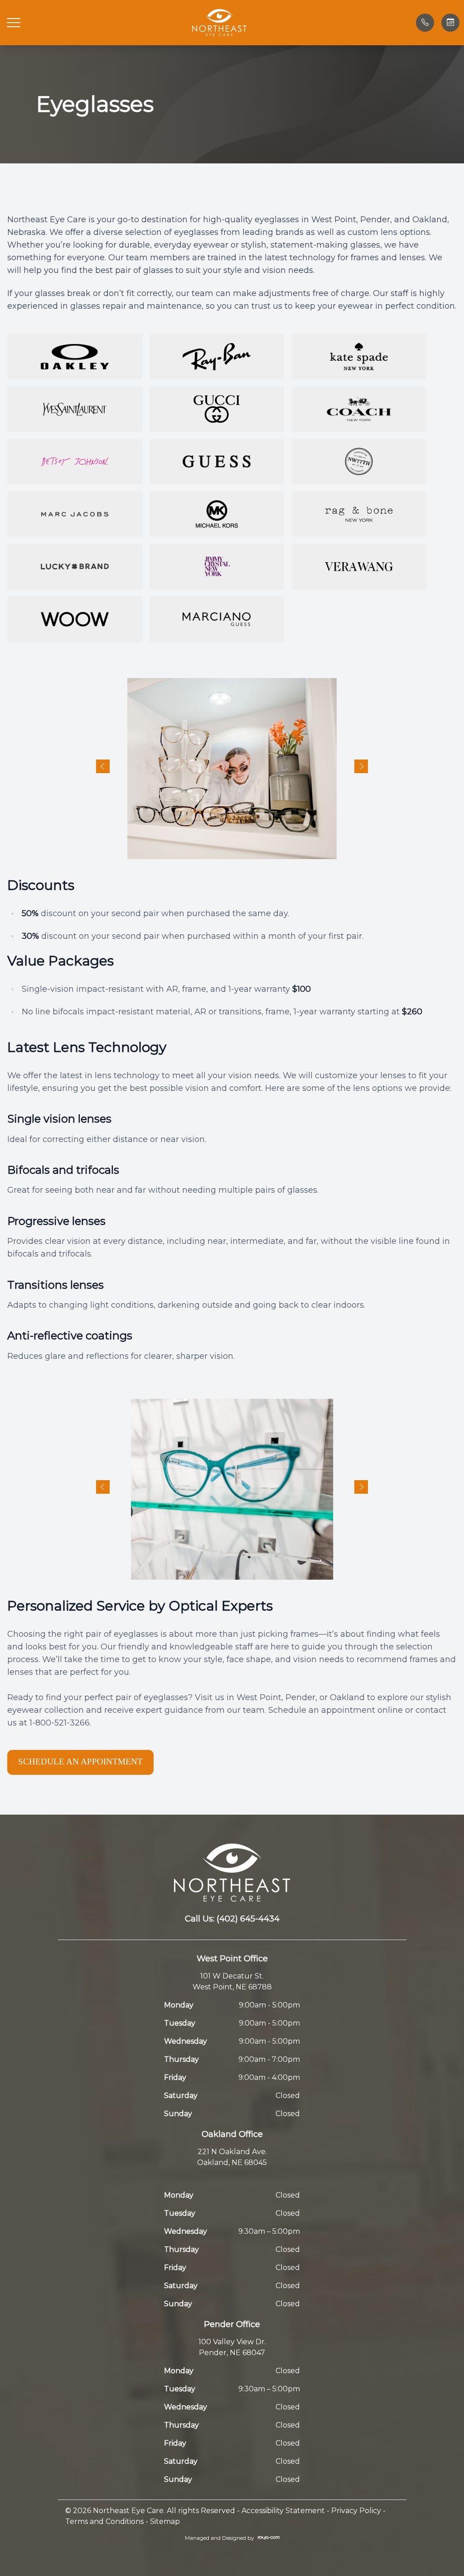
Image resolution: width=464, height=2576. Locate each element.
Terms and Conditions (104, 2521)
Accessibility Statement (283, 2511)
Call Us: (232, 1919)
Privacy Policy (356, 2511)
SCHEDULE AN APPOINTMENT (80, 1761)
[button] (14, 23)
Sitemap (165, 2521)
